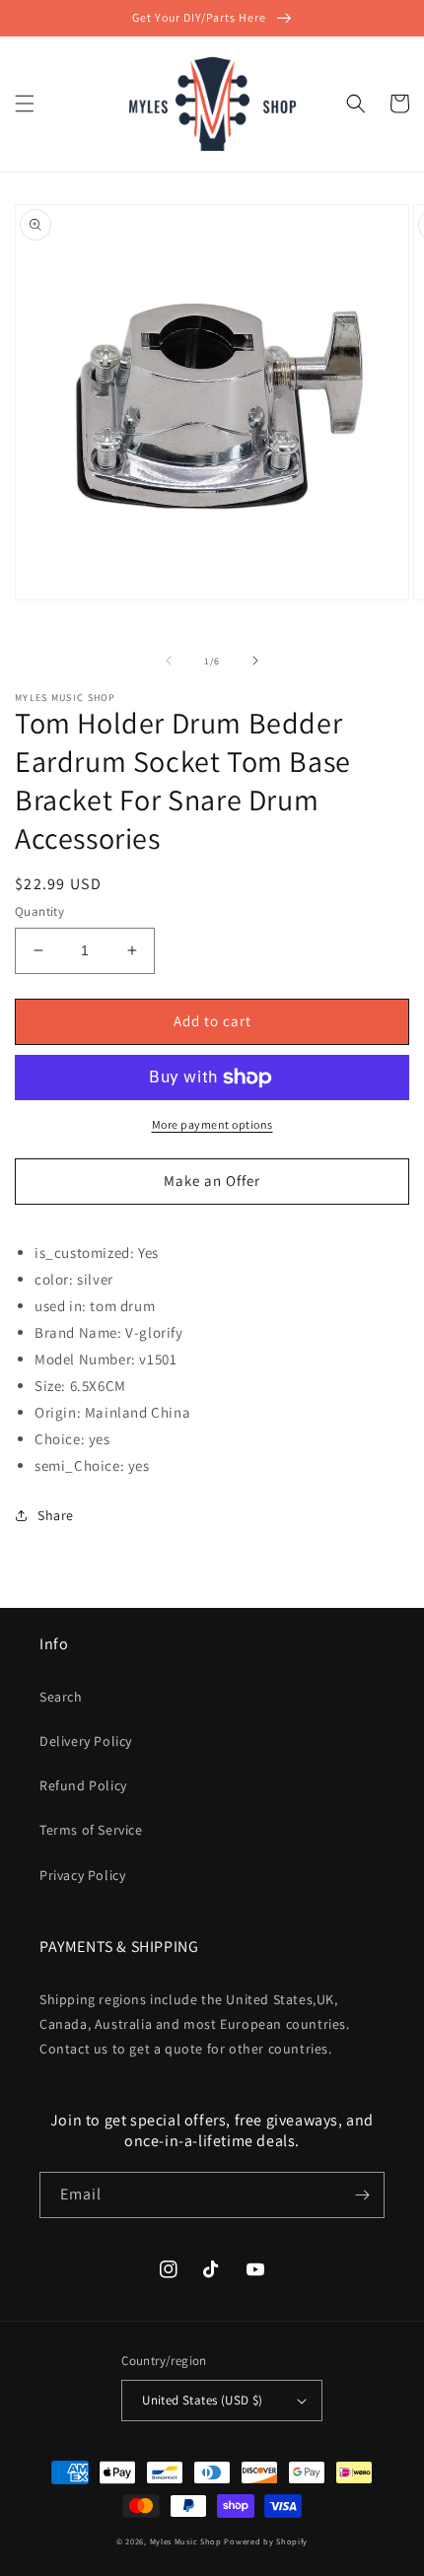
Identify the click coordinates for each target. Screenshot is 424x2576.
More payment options (212, 1124)
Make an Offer (212, 1181)
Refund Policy (83, 1785)
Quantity (39, 911)
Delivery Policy (86, 1741)
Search (61, 1697)
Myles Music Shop (186, 2541)
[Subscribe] (362, 2195)
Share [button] (56, 1515)
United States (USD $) (202, 2400)
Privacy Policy (82, 1875)
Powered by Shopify (266, 2541)
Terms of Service (91, 1830)
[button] (25, 104)
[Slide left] (169, 661)
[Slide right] (255, 661)
